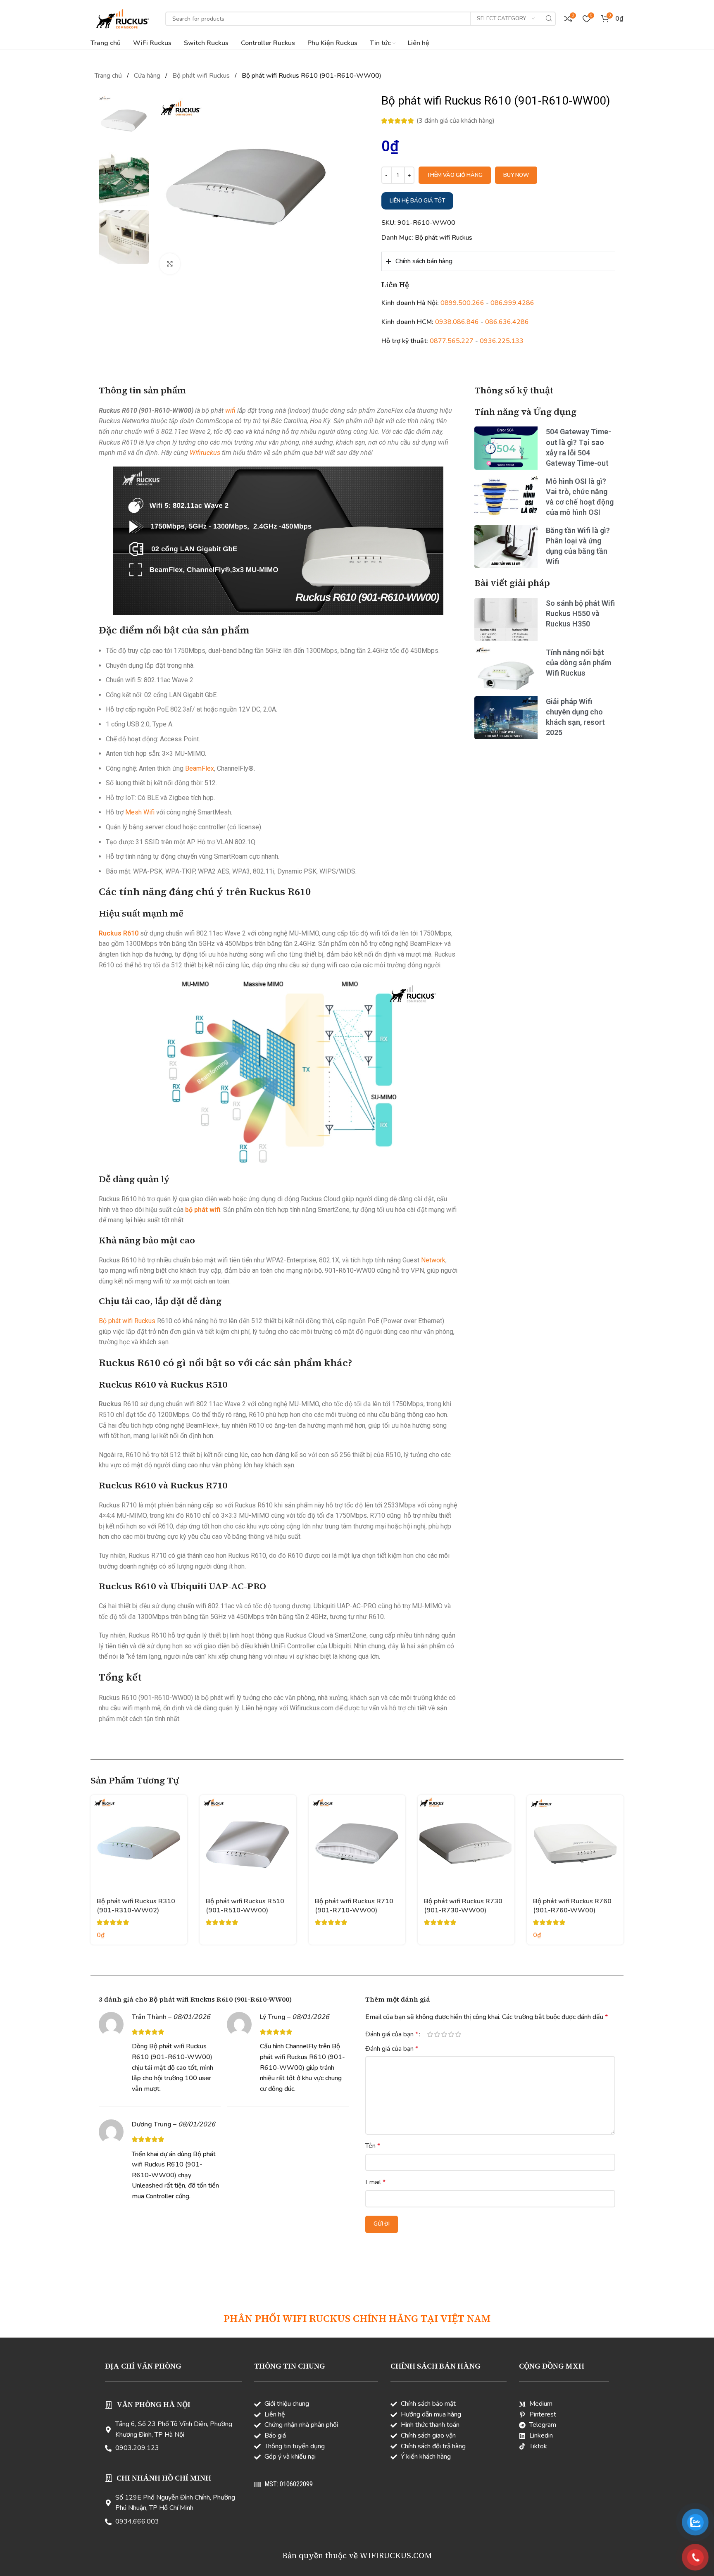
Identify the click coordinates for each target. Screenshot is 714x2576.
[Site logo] (122, 18)
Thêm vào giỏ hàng (455, 175)
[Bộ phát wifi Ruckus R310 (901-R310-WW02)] (139, 1843)
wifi (230, 411)
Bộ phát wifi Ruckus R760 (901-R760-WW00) (572, 1906)
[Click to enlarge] (170, 264)
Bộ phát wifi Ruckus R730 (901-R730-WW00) (463, 1906)
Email (375, 2182)
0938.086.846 (457, 322)
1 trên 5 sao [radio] (430, 2034)
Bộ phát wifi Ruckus (202, 76)
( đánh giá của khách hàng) (456, 121)
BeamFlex (200, 768)
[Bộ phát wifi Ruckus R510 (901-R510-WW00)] (248, 1843)
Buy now (516, 175)
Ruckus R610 (119, 933)
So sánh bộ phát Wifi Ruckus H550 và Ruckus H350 (580, 613)
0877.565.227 (452, 341)
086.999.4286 (512, 303)
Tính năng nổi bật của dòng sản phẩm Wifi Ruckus (578, 663)
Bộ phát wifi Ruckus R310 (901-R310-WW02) (136, 1906)
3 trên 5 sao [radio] (444, 2034)
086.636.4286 (507, 322)
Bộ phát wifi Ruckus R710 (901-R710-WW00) (354, 1906)
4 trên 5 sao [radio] (451, 2034)
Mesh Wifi (140, 812)
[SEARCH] (549, 19)
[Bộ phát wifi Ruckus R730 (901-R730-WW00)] (466, 1843)
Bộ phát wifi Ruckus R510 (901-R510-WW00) (245, 1906)
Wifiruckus (205, 453)
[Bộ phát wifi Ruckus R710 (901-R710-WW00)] (357, 1843)
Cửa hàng (148, 76)
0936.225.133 (502, 341)
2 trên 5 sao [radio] (437, 2034)
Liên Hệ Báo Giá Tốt (417, 201)
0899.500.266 (462, 303)
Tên (373, 2146)
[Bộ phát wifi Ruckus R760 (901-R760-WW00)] (575, 1843)
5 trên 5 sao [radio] (458, 2034)
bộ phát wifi (203, 1210)
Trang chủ (109, 76)
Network (433, 1260)
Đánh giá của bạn (392, 2034)
